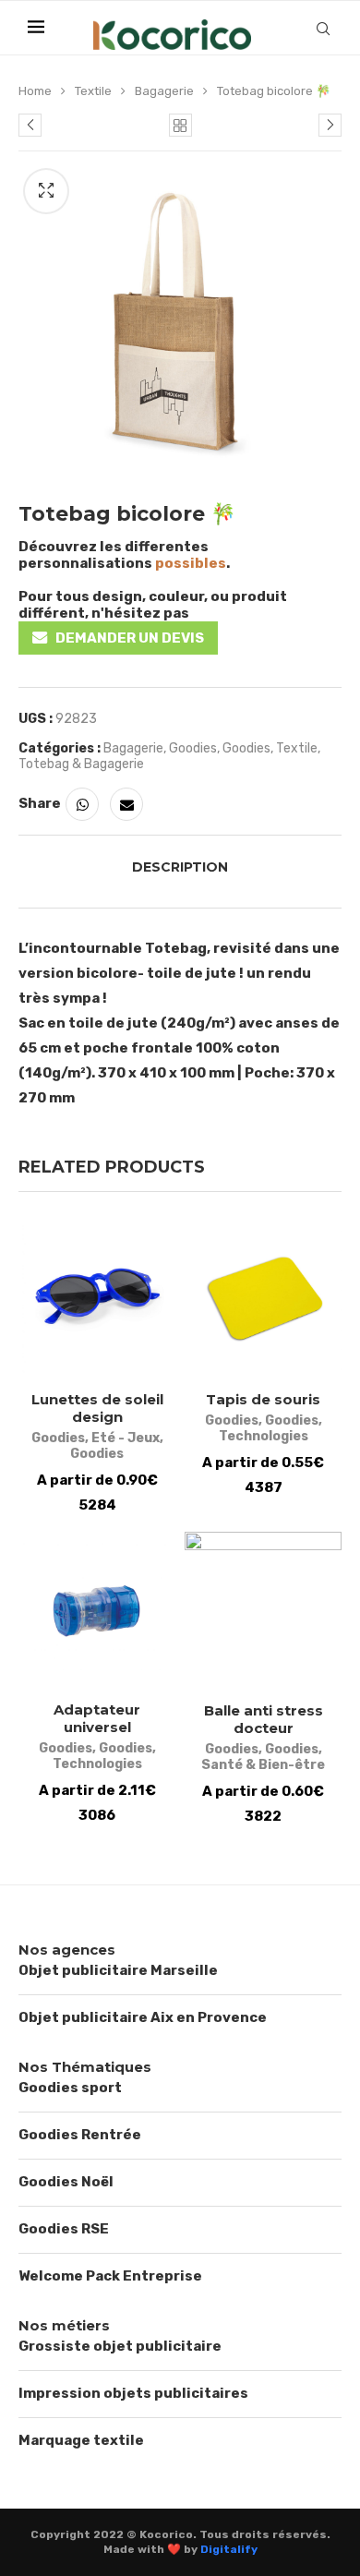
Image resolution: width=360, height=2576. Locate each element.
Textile (93, 91)
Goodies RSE (64, 2229)
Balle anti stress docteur (264, 1719)
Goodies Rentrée (80, 2135)
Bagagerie (164, 91)
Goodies (193, 748)
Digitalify (229, 2549)
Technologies (264, 1436)
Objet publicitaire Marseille (118, 1970)
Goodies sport (70, 2088)
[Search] (323, 29)
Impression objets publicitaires (133, 2393)
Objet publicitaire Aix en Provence (143, 2017)
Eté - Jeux (126, 1438)
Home (35, 91)
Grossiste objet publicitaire (120, 2346)
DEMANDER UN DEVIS (130, 638)
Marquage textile (81, 2440)
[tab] (180, 867)
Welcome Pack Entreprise (110, 2276)
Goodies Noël (66, 2182)
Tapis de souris (263, 1399)
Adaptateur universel (97, 1718)
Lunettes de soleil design (97, 1408)
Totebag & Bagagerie (81, 764)
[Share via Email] (126, 804)
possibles (191, 563)
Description (180, 867)
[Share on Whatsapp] (82, 804)
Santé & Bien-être (263, 1765)
